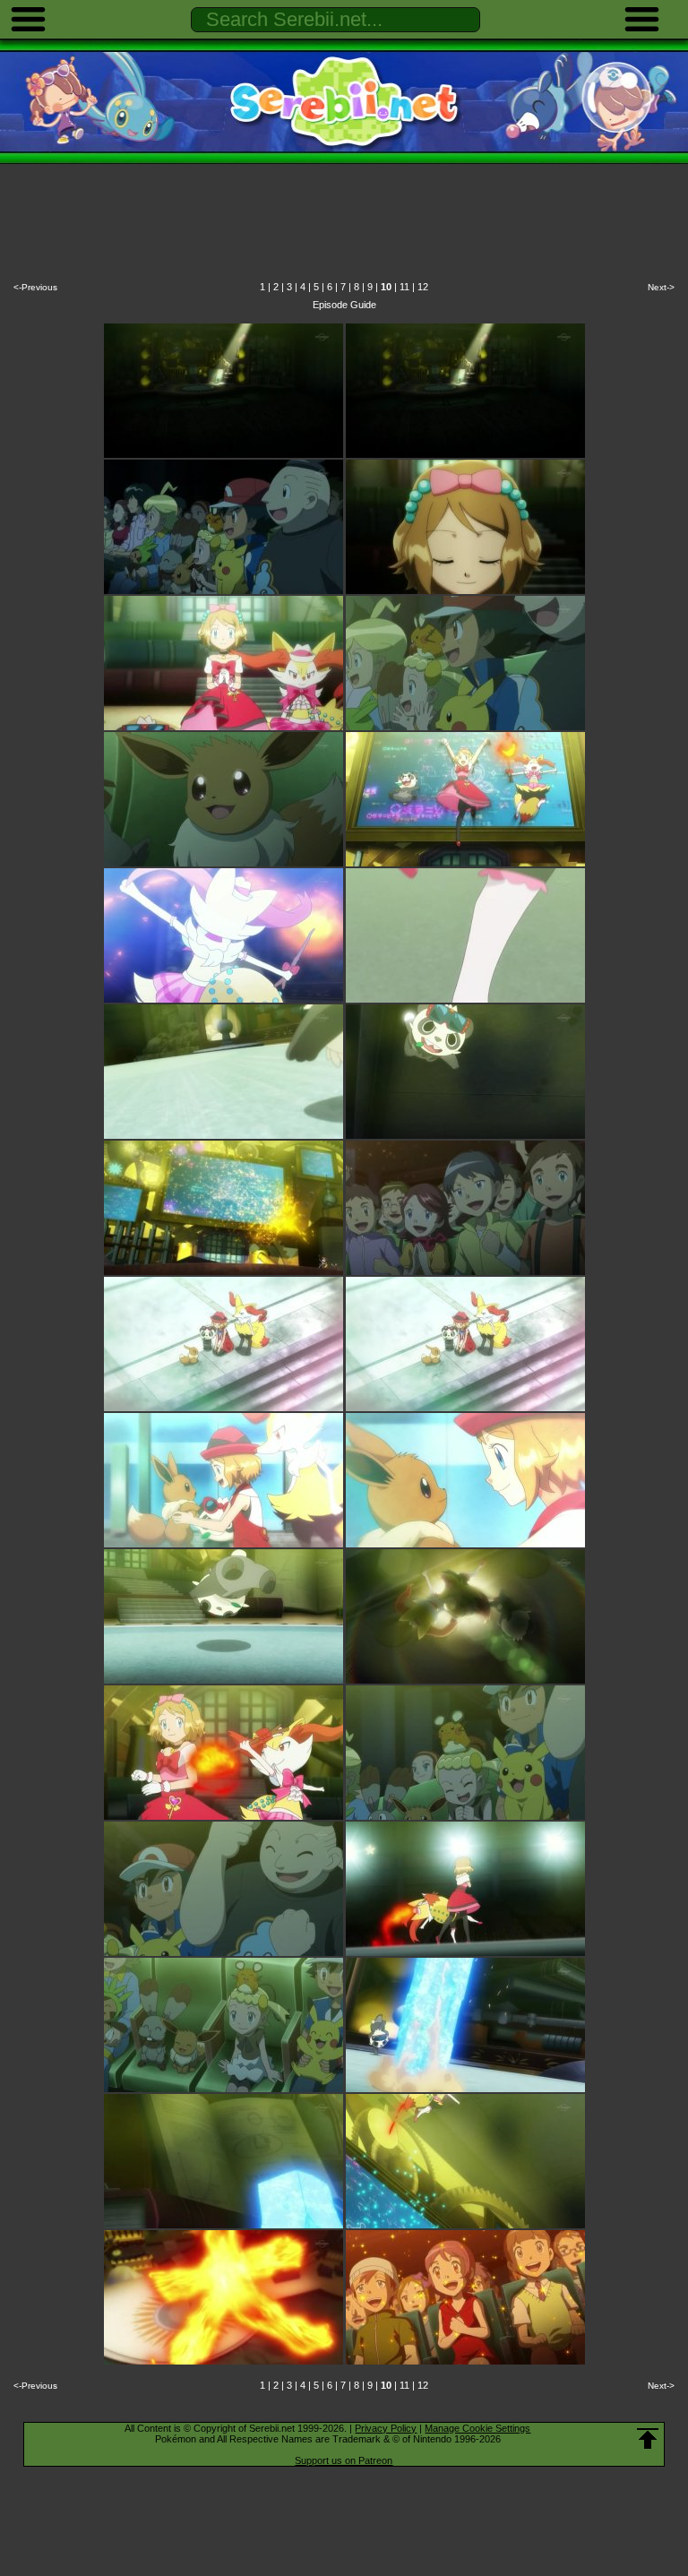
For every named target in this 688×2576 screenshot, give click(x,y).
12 (423, 287)
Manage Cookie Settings (477, 2428)
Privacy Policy (386, 2428)
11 (404, 287)
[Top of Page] (648, 2439)
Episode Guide (344, 305)
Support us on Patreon (344, 2460)
